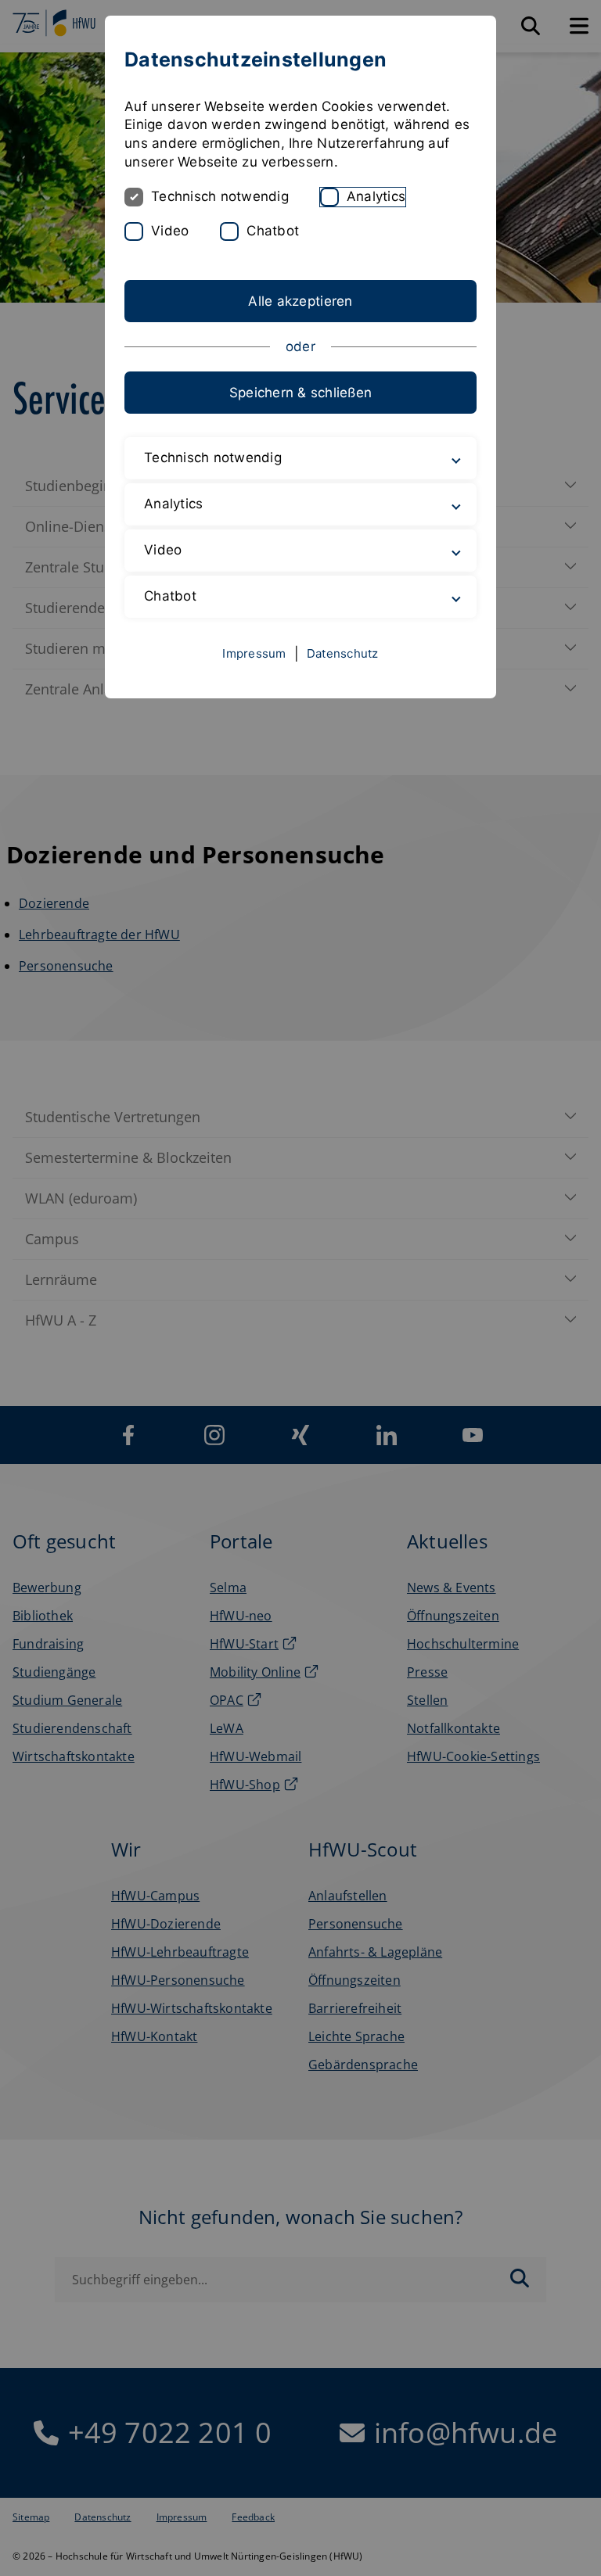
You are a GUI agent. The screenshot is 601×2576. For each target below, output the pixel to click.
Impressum (254, 653)
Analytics (376, 196)
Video (170, 231)
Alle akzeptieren (300, 301)
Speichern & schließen (300, 393)
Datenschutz (343, 653)
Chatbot (273, 231)
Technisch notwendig (220, 196)
